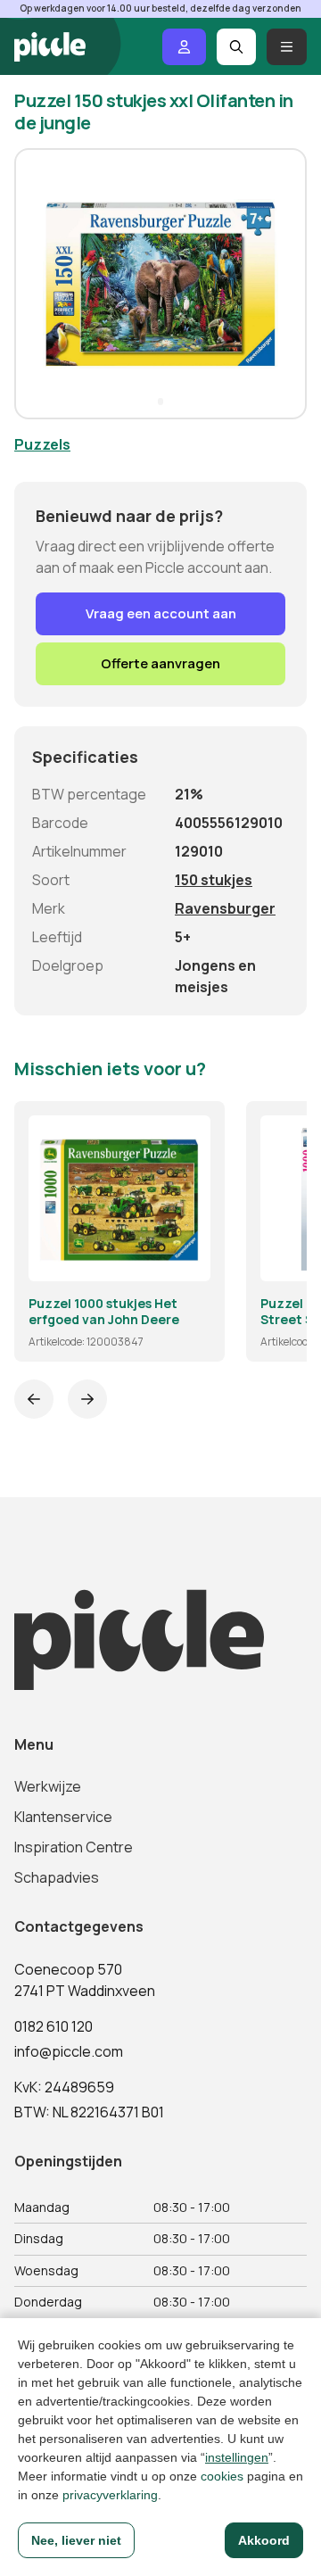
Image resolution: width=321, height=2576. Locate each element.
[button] (36, 284)
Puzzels (42, 444)
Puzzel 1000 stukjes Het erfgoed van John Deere (104, 1311)
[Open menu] (287, 47)
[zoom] (189, 1260)
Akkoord (264, 2540)
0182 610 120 (53, 2026)
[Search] (237, 47)
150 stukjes (214, 880)
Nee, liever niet (76, 2540)
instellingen (237, 2457)
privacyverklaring (110, 2495)
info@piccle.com (69, 2051)
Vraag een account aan (161, 613)
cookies (222, 2476)
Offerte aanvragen (160, 663)
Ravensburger (225, 908)
